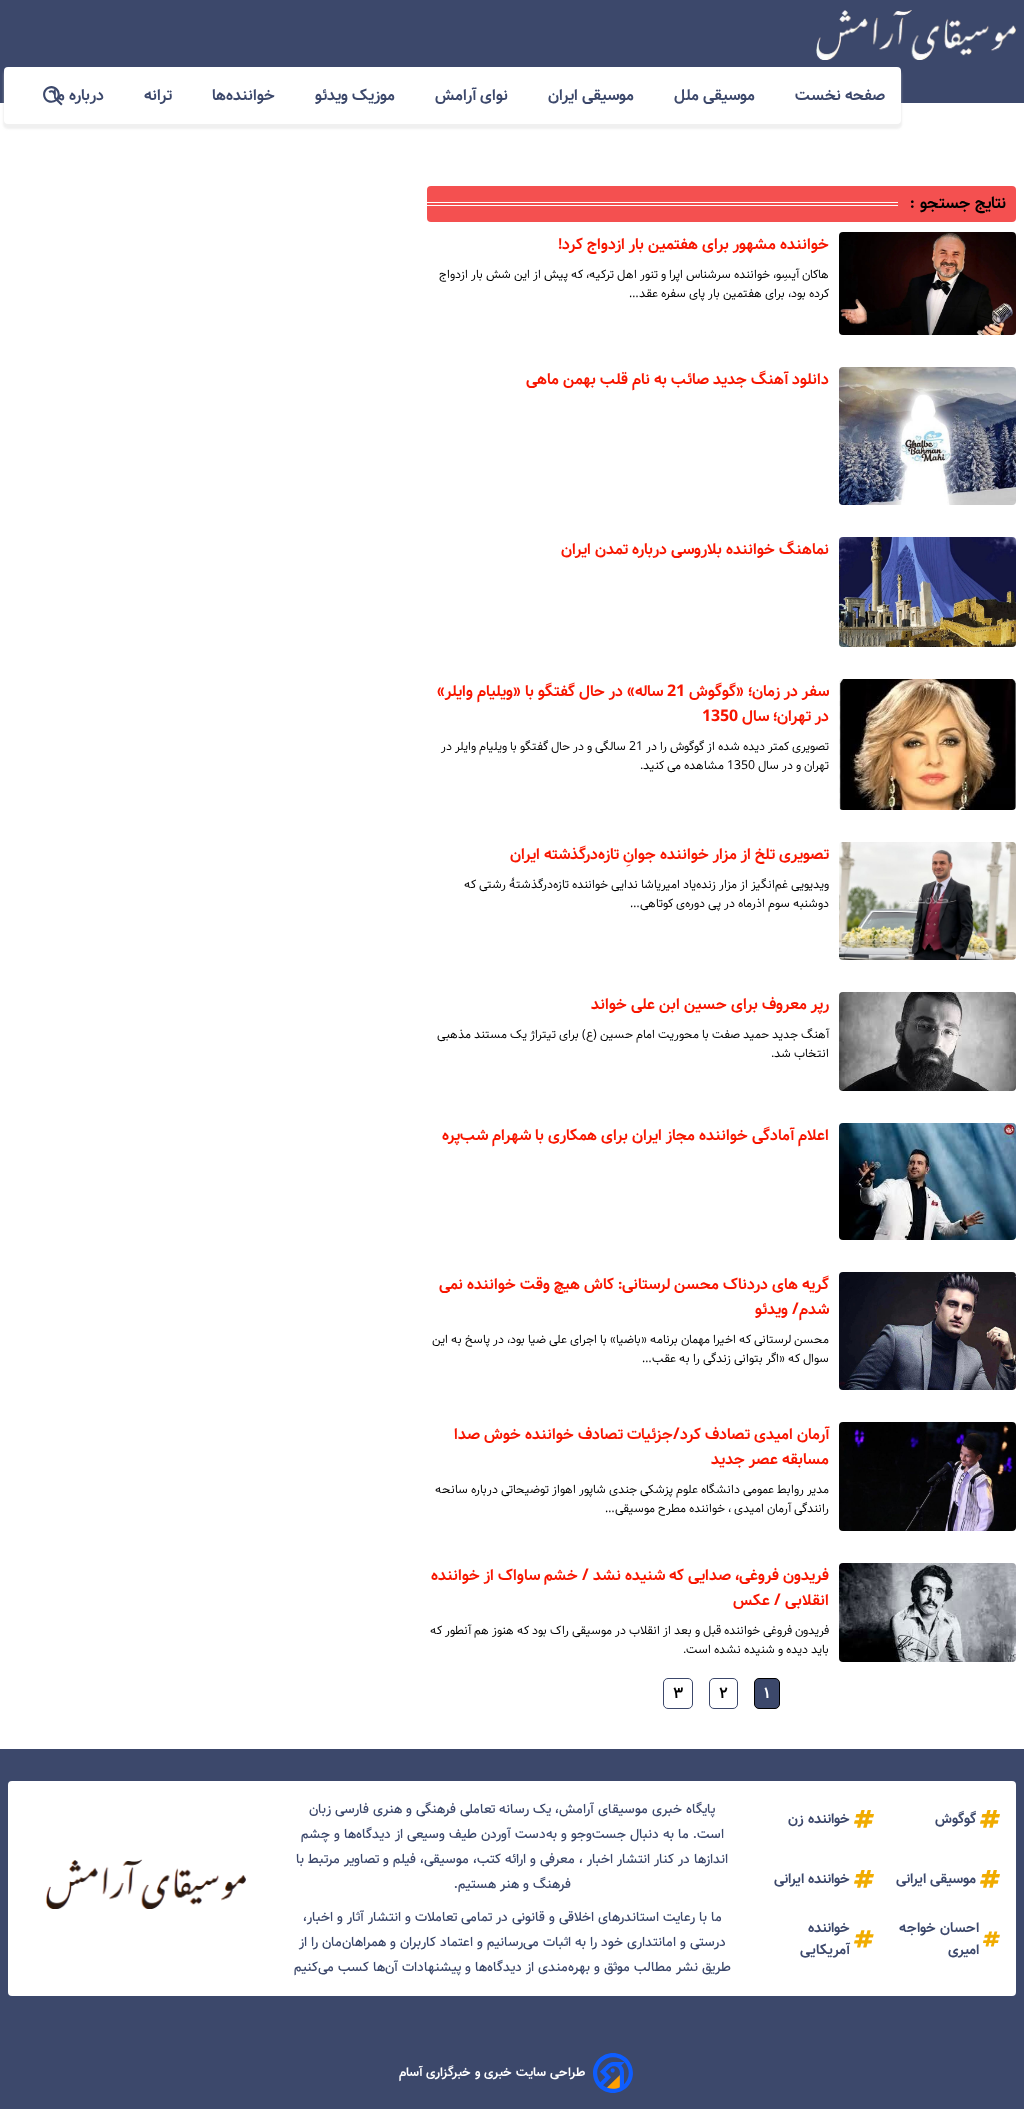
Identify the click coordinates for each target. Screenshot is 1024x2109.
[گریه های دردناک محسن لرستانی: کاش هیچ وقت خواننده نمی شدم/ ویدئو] (927, 1331)
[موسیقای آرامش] (916, 35)
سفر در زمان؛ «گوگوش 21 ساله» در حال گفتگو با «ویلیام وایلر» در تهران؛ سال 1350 (633, 704)
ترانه (160, 95)
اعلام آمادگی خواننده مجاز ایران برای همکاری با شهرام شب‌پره (635, 1135)
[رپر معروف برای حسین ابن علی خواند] (927, 1041)
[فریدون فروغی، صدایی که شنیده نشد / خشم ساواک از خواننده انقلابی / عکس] (927, 1612)
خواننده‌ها (245, 95)
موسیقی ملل (716, 95)
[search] (54, 96)
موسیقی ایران (593, 95)
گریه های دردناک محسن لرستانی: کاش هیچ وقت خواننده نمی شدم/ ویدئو (634, 1297)
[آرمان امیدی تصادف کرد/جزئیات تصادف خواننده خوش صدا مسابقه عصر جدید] (927, 1476)
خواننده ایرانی (812, 1879)
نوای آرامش (473, 95)
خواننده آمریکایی (825, 1939)
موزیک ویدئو (357, 95)
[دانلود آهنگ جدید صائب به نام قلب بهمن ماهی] (927, 436)
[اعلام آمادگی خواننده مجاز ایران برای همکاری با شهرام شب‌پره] (927, 1182)
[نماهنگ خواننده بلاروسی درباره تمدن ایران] (927, 592)
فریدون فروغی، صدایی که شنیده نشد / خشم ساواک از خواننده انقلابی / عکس (630, 1588)
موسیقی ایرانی (936, 1879)
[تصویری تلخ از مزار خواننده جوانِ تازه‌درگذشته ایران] (927, 901)
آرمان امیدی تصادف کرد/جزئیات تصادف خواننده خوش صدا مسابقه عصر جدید (641, 1447)
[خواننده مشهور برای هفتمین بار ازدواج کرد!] (927, 283)
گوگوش (955, 1819)
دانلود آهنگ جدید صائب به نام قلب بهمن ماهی (677, 379)
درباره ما (80, 95)
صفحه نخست (840, 95)
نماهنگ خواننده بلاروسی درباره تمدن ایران (695, 549)
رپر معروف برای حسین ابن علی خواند (710, 1004)
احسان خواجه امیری (939, 1939)
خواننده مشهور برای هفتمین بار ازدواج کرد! (693, 244)
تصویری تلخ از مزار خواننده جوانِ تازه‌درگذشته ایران (669, 854)
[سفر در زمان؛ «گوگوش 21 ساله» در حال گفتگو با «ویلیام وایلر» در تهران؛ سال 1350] (927, 744)
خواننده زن (819, 1819)
